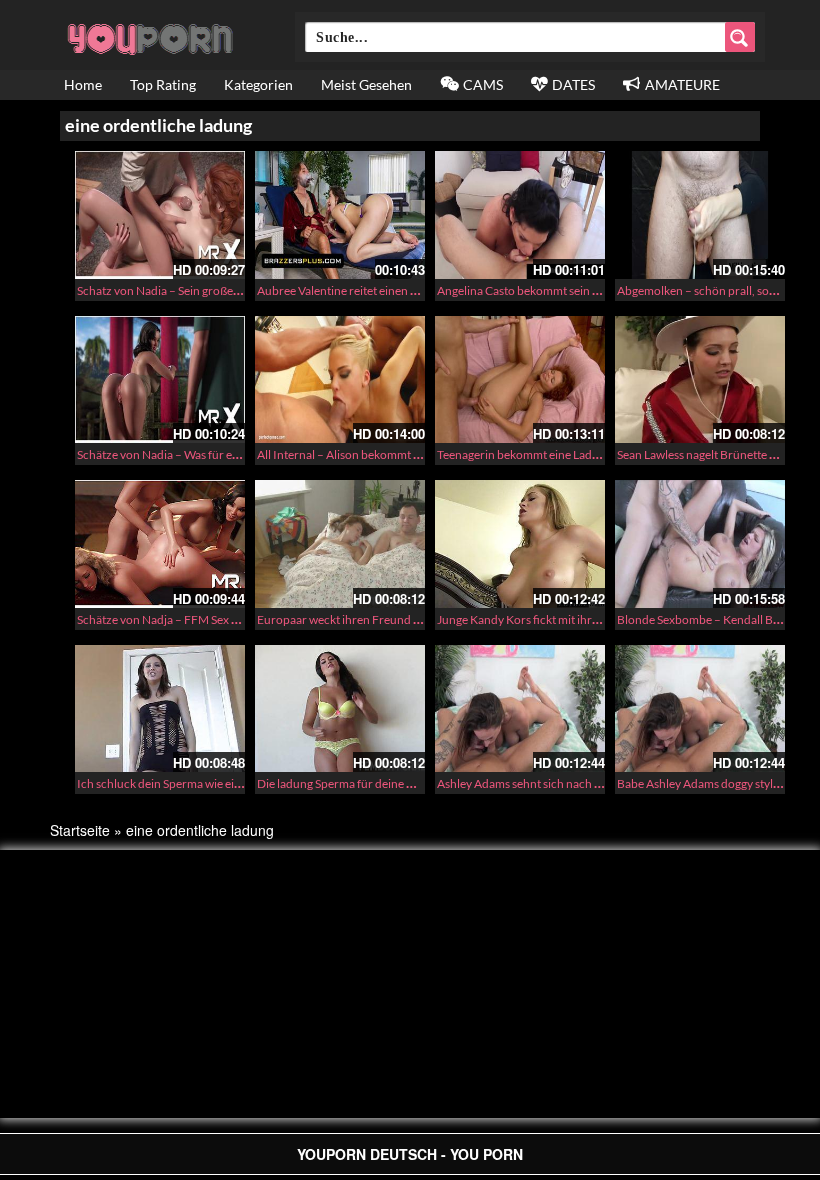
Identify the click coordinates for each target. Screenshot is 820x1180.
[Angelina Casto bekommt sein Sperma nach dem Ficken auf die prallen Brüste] (520, 215)
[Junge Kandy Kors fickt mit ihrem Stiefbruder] (520, 544)
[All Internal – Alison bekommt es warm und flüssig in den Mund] (340, 380)
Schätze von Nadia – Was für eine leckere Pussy (198, 454)
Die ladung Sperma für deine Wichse (351, 783)
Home (83, 84)
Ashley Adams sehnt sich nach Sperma (535, 783)
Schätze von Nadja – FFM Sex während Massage (201, 619)
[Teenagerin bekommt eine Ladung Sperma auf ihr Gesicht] (520, 380)
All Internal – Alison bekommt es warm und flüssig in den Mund (419, 454)
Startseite (80, 830)
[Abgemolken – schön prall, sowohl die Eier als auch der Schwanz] (700, 215)
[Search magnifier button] (740, 37)
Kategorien (258, 84)
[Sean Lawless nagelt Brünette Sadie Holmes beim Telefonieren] (700, 380)
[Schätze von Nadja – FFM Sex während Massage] (160, 544)
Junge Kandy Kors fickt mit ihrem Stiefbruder (553, 619)
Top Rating (163, 84)
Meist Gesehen (366, 84)
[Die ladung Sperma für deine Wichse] (340, 709)
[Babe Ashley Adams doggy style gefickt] (700, 709)
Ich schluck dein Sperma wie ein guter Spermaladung (213, 783)
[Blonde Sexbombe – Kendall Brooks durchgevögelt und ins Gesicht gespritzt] (700, 544)
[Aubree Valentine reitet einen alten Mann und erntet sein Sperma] (340, 215)
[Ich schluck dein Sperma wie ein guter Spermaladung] (160, 709)
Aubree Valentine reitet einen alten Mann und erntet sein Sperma (424, 290)
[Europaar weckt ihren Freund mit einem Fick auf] (340, 544)
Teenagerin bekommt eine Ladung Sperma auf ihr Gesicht (584, 454)
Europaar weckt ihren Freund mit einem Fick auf (382, 619)
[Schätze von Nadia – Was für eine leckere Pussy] (160, 380)
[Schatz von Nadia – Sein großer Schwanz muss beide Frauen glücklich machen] (160, 215)
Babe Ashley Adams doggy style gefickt (716, 783)
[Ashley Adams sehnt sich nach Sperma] (520, 709)
